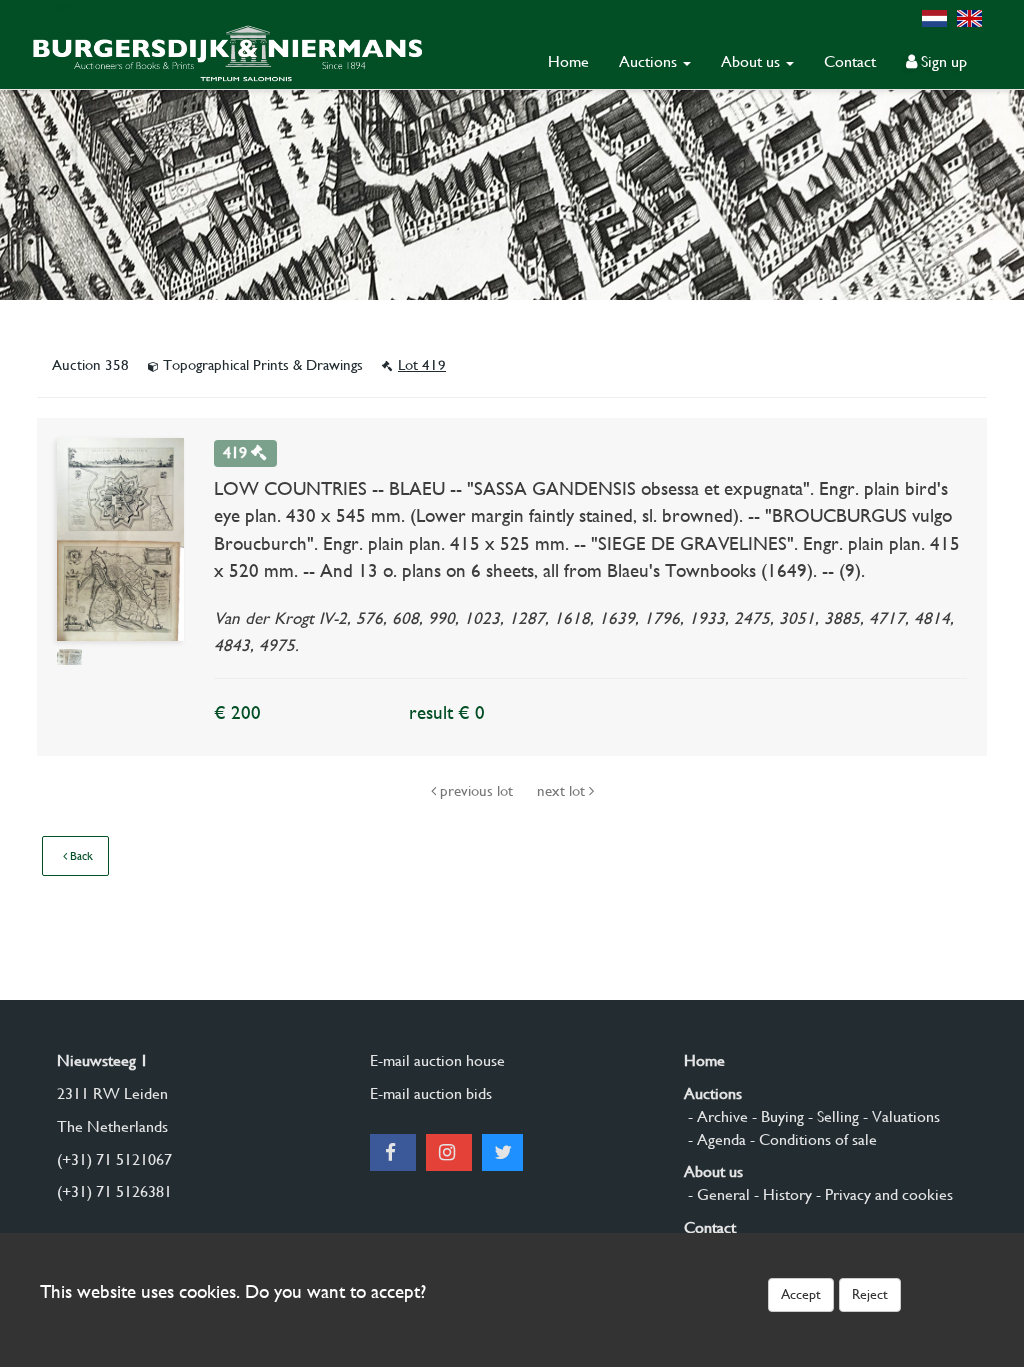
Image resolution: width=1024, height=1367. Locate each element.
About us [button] (752, 61)
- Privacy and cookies (882, 1194)
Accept (801, 1294)
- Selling (831, 1116)
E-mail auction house (437, 1060)
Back (80, 856)
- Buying (776, 1116)
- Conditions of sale (811, 1139)
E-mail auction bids (431, 1093)
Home (568, 61)
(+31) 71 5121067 (114, 1159)
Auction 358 (92, 365)
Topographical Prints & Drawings (263, 365)
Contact (850, 61)
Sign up (942, 61)
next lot (563, 791)
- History (781, 1194)
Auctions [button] (650, 61)
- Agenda (715, 1139)
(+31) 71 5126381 (114, 1191)
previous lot (476, 791)
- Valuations (899, 1116)
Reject (870, 1294)
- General (717, 1194)
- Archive (716, 1116)
